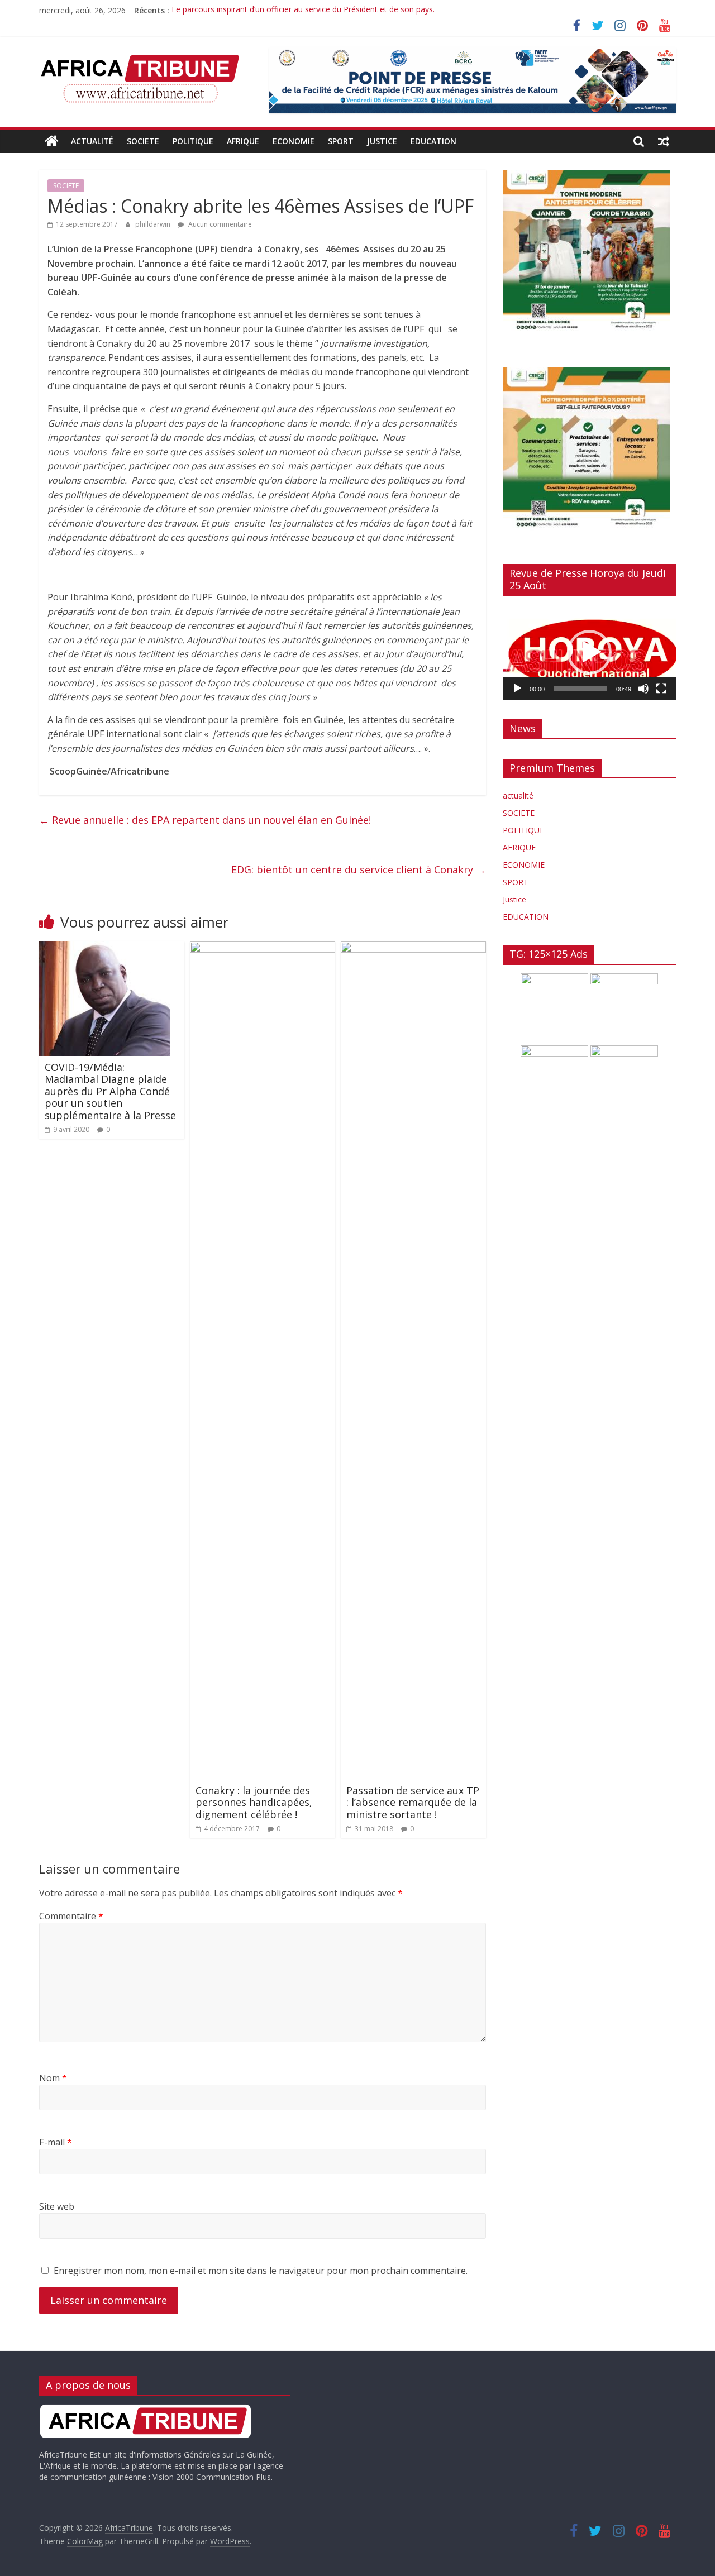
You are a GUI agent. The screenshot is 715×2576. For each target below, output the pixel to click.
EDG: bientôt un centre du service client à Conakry (359, 869)
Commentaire (71, 1916)
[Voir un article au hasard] (664, 141)
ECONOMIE (294, 141)
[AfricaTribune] (52, 141)
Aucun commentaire (219, 224)
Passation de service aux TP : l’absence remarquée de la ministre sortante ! (413, 1802)
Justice (382, 141)
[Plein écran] (661, 689)
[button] (589, 652)
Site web (57, 2206)
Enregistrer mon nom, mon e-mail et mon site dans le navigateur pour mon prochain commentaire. (261, 2271)
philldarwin (154, 224)
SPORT (341, 141)
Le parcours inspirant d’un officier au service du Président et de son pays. (303, 10)
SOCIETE (143, 141)
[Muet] (643, 689)
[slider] (580, 689)
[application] (589, 652)
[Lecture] (517, 689)
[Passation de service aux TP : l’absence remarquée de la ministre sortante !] (413, 948)
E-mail (56, 2142)
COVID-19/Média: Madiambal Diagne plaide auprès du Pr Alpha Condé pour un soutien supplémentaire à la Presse (110, 1091)
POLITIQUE (193, 141)
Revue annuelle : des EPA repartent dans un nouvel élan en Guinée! (205, 820)
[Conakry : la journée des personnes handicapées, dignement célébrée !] (263, 948)
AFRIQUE (243, 141)
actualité (92, 141)
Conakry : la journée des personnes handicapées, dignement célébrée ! (254, 1802)
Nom (53, 2078)
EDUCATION (433, 141)
